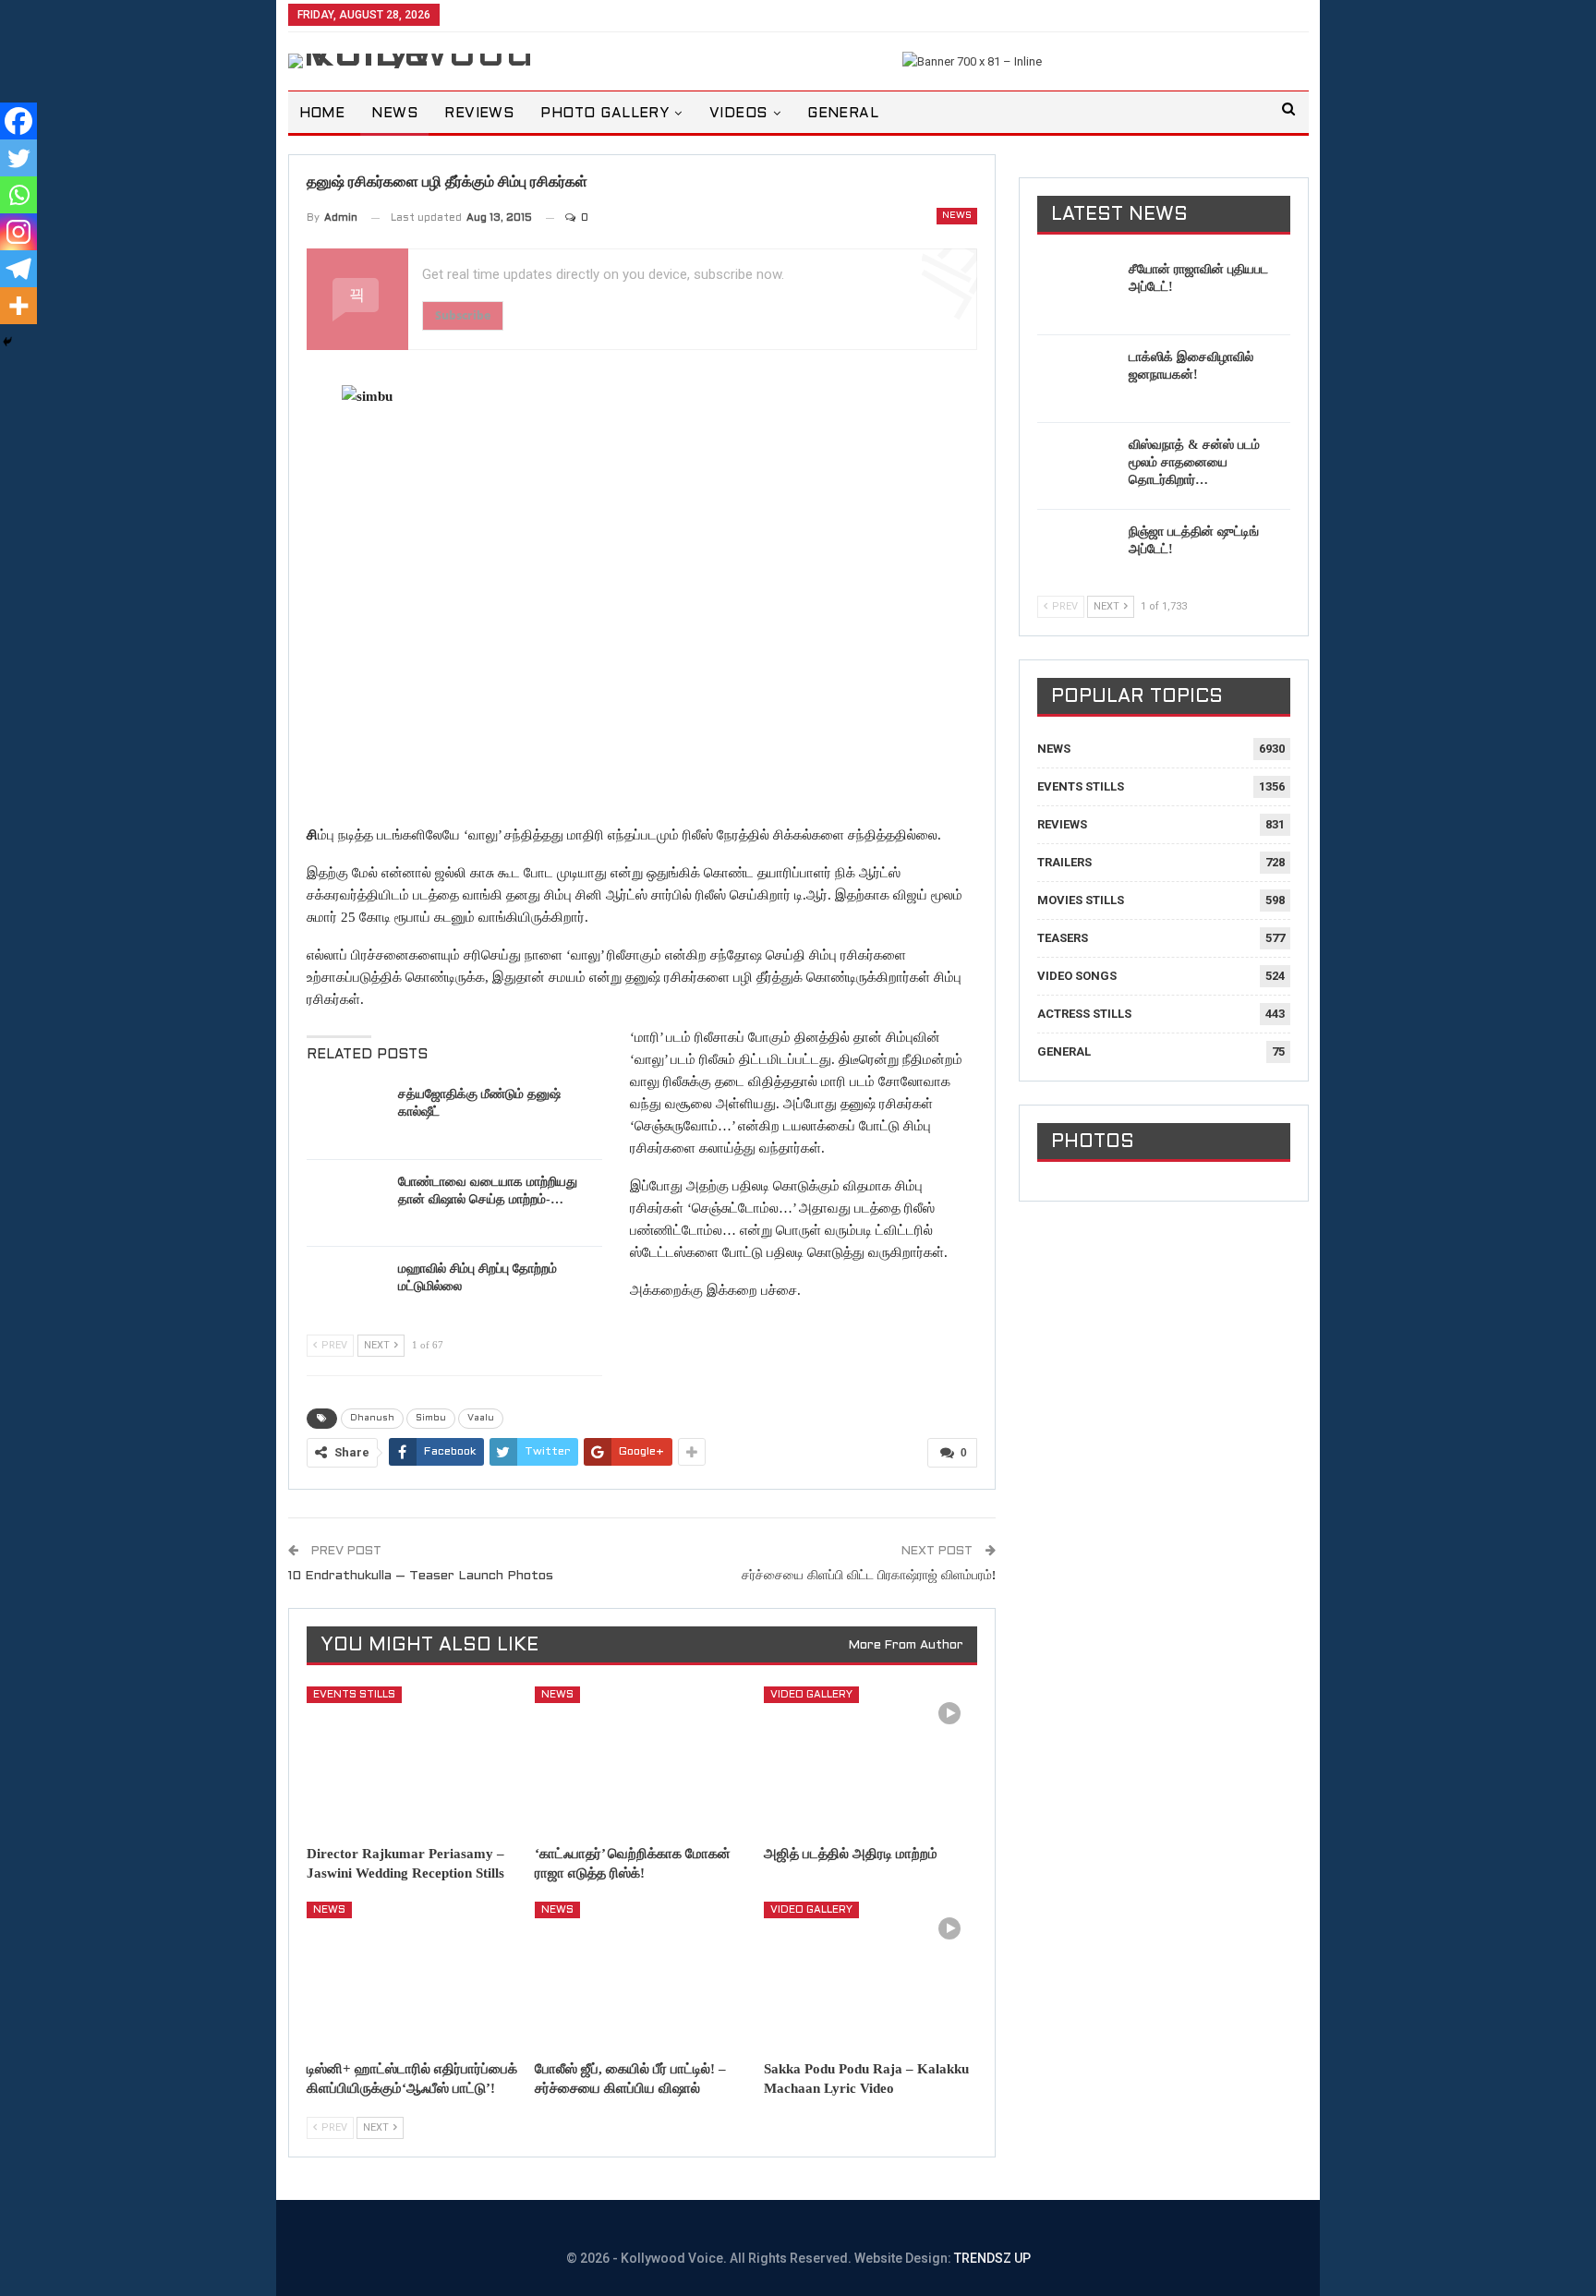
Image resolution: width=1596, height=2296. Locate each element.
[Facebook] (18, 121)
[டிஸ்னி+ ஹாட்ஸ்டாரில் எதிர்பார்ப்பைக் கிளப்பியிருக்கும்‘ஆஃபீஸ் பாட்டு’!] (413, 1976)
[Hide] (7, 342)
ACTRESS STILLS (1084, 1014)
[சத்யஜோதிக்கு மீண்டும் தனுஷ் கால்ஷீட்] (346, 1115)
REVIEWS (479, 114)
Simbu (431, 1418)
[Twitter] (18, 158)
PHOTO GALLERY (605, 114)
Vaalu (481, 1418)
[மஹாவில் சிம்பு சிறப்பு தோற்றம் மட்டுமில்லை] (346, 1289)
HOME (322, 114)
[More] (18, 306)
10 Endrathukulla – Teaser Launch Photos (421, 1576)
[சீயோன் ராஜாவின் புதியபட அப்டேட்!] (1077, 290)
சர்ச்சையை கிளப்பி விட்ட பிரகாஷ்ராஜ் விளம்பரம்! (869, 1576)
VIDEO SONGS (1077, 976)
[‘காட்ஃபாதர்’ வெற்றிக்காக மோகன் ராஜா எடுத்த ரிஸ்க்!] (641, 1761)
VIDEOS (738, 114)
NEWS (394, 114)
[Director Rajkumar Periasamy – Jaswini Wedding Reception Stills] (413, 1761)
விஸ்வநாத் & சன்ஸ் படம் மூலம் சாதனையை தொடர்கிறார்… (1194, 462)
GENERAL (843, 114)
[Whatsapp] (18, 195)
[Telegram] (18, 269)
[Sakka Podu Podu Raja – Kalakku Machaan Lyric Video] (870, 1976)
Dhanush (372, 1418)
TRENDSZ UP (992, 2258)
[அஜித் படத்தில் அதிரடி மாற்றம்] (870, 1761)
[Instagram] (18, 232)
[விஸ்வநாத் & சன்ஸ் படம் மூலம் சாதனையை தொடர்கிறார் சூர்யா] (1077, 465)
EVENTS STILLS (354, 1695)
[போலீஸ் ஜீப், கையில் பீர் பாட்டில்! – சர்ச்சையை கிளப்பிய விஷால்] (641, 1976)
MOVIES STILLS (1081, 900)
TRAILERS (1064, 862)
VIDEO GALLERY (811, 1695)
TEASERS (1063, 938)
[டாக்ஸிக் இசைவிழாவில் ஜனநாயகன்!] (1077, 378)
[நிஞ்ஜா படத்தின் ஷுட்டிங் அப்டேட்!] (1077, 552)
